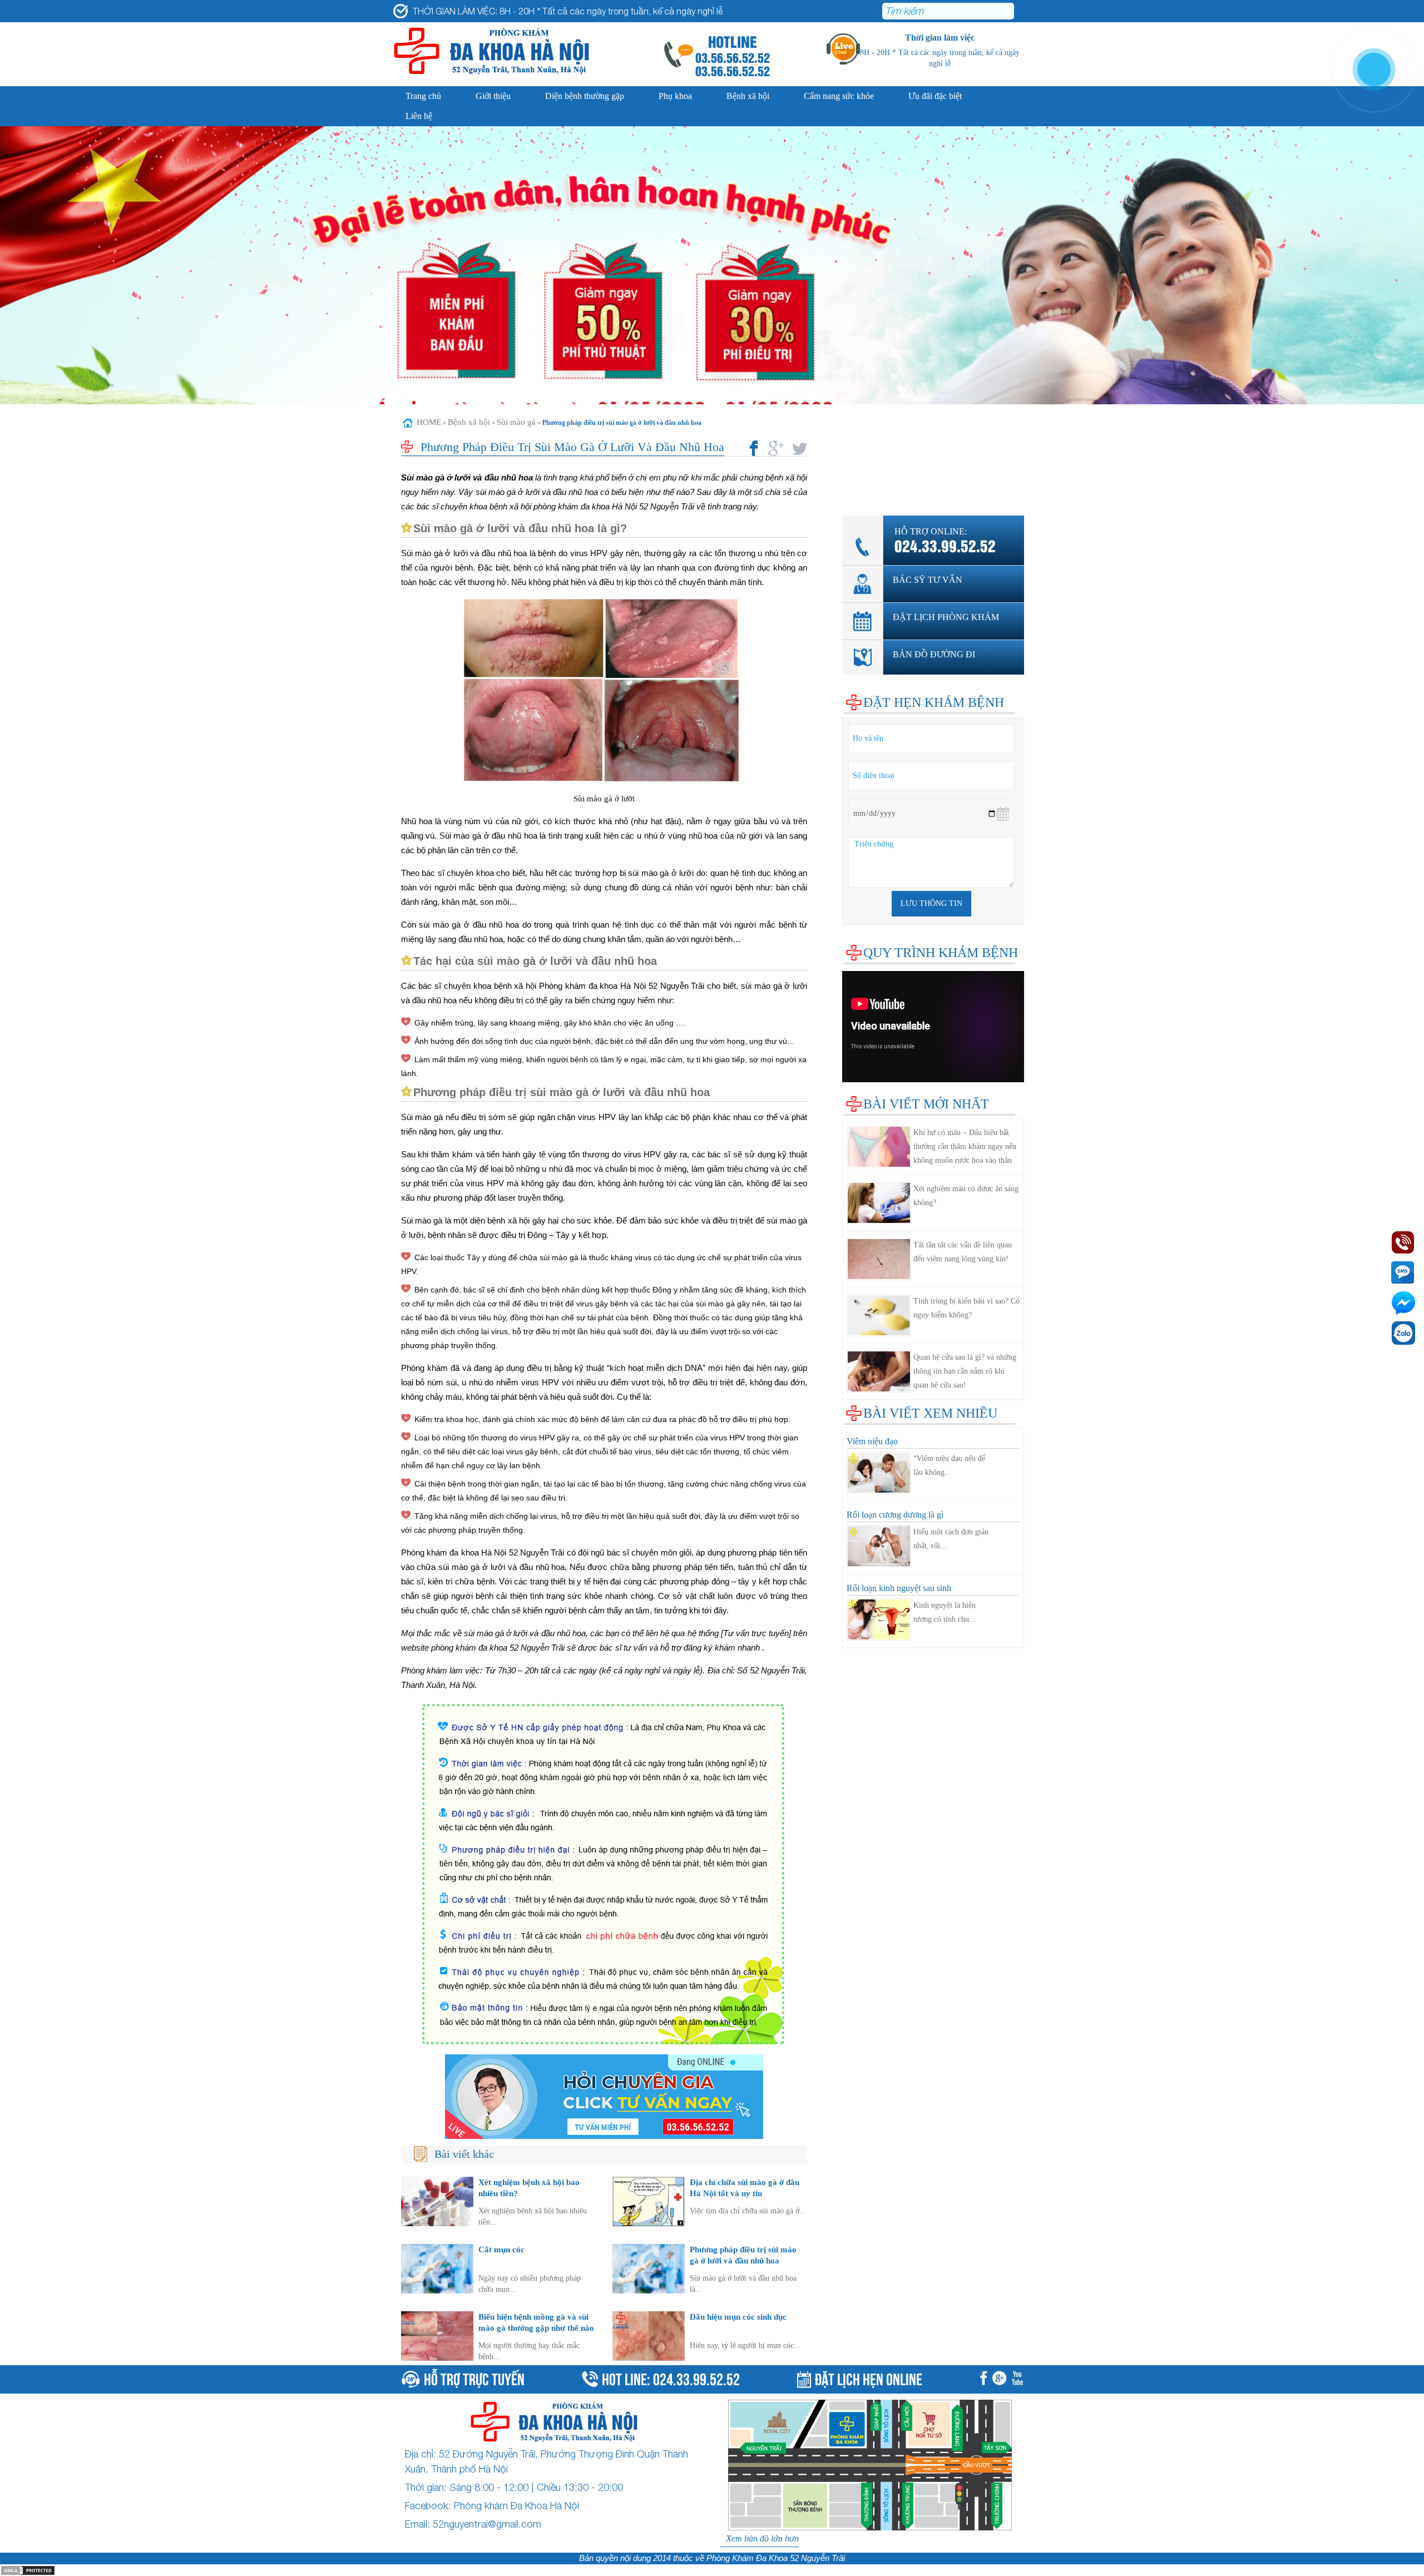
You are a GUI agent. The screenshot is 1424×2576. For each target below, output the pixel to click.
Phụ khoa (675, 96)
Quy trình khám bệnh (941, 953)
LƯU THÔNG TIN (931, 903)
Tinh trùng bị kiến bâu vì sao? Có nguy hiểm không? (966, 1308)
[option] (712, 312)
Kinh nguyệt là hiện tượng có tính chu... (945, 1612)
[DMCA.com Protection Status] (28, 2570)
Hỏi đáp (856, 490)
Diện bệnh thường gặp (585, 96)
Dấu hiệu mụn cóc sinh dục (738, 2317)
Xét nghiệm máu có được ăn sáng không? (966, 1196)
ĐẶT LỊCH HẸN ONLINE (869, 2378)
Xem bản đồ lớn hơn (762, 2538)
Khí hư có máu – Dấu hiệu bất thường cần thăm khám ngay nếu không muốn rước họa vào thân (965, 1146)
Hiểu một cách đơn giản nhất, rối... (951, 1539)
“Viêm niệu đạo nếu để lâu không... (949, 1465)
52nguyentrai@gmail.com (487, 2524)
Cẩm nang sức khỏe (839, 96)
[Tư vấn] (1002, 2379)
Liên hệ (419, 116)
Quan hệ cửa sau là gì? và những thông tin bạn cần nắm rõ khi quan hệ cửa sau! (965, 1371)
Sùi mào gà (516, 422)
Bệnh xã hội (748, 96)
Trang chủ (423, 96)
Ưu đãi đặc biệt (935, 96)
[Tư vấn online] (604, 2097)
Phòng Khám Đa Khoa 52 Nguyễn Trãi (776, 2558)
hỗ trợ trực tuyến (474, 2378)
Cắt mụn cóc (501, 2249)
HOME (429, 422)
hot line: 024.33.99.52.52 (671, 2378)
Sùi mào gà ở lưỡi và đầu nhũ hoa (467, 477)
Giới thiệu (493, 96)
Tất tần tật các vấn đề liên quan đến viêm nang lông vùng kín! (963, 1252)
